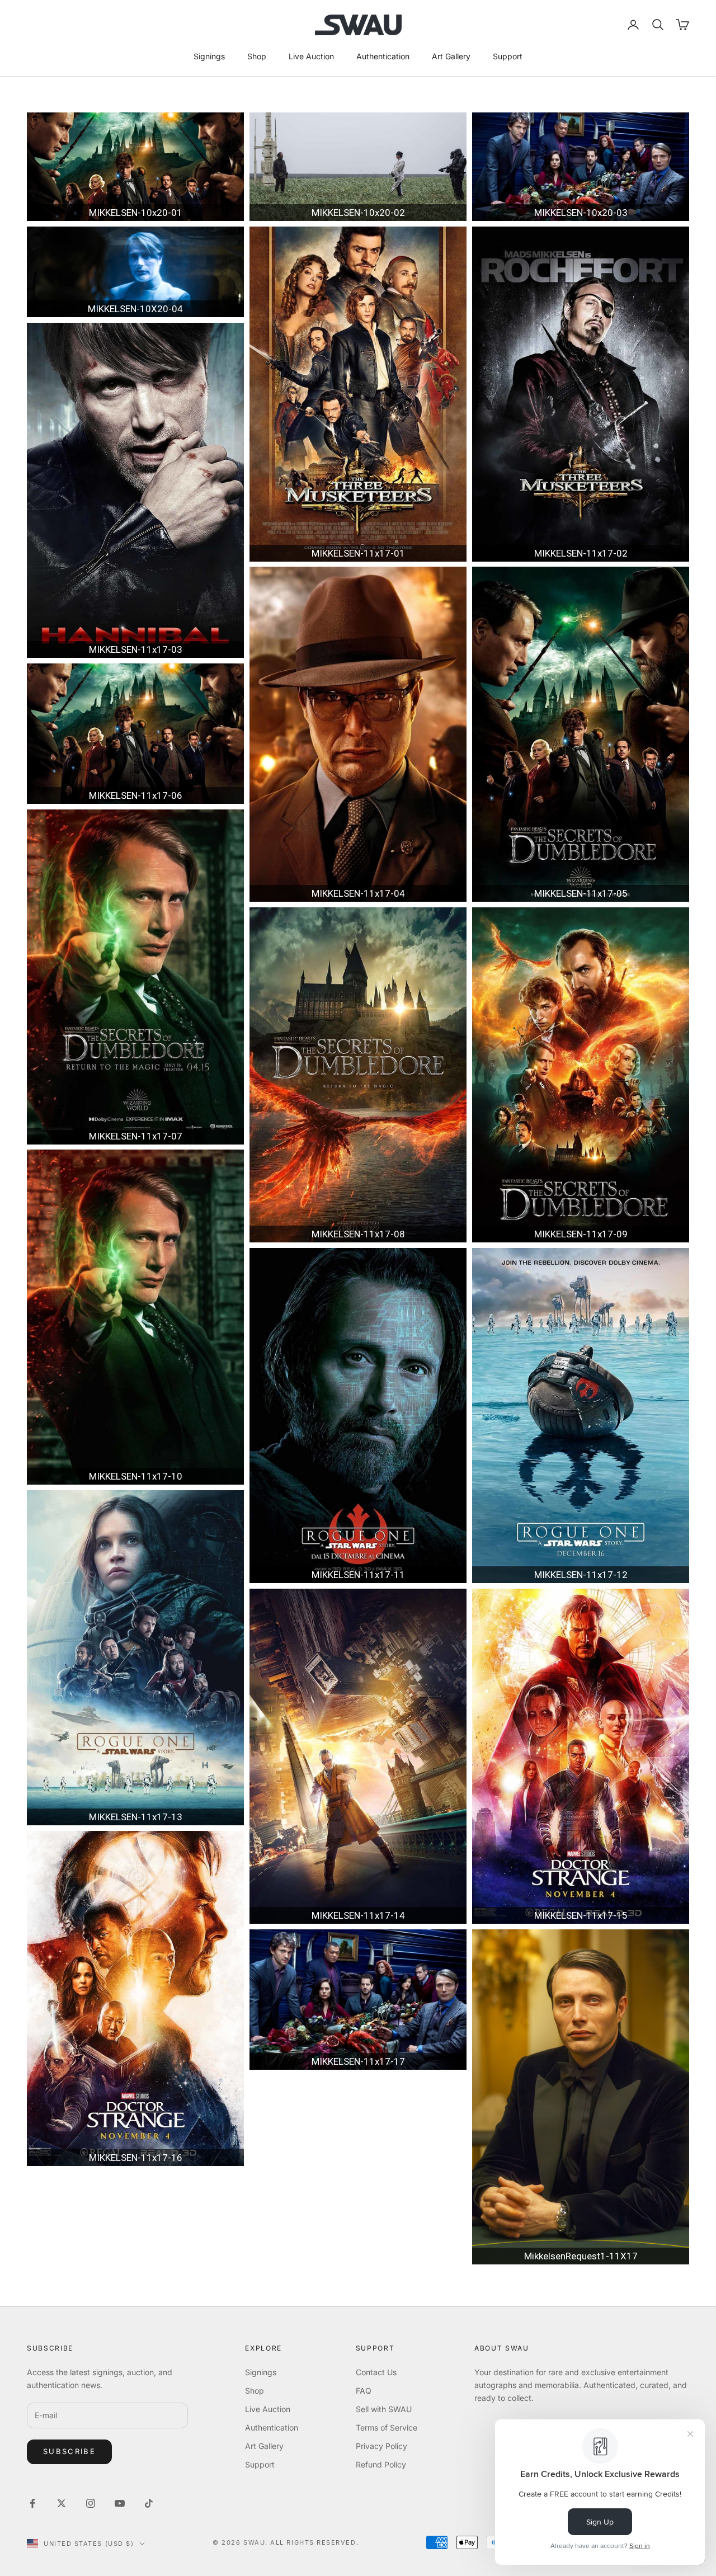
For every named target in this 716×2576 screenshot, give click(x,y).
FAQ (364, 2391)
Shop (257, 56)
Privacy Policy (381, 2446)
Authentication (383, 56)
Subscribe (69, 2451)
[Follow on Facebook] (32, 2503)
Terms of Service (387, 2427)
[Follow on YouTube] (120, 2503)
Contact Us (376, 2372)
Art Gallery (451, 56)
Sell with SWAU (384, 2409)
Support (508, 56)
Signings (209, 56)
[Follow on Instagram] (91, 2503)
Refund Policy (381, 2464)
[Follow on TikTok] (149, 2503)
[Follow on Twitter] (62, 2503)
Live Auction (311, 56)
